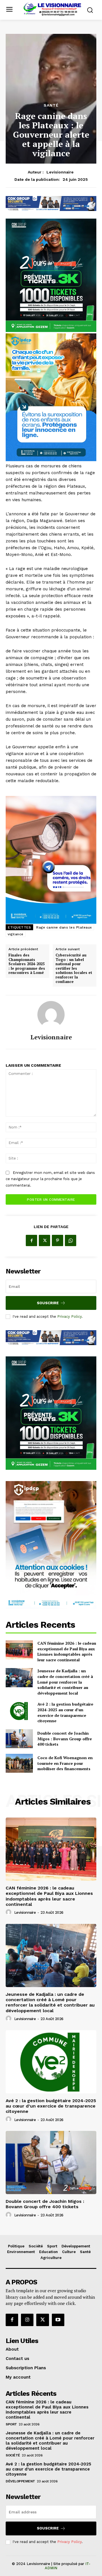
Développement (20, 2481)
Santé (51, 105)
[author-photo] (9, 1912)
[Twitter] (44, 1240)
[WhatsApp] (71, 1240)
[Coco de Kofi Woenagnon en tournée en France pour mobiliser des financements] (19, 1763)
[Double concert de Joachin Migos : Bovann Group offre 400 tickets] (19, 1739)
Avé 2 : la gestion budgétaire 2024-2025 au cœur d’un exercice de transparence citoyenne (65, 1712)
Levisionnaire (60, 172)
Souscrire (48, 1303)
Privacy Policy (69, 1316)
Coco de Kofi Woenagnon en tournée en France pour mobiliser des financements (65, 1763)
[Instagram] (27, 2320)
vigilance (16, 934)
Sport (11, 2424)
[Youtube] (58, 2320)
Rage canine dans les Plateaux (64, 927)
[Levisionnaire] (51, 1015)
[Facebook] (31, 1240)
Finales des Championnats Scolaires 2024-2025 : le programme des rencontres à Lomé (27, 964)
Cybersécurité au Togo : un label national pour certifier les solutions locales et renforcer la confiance (74, 968)
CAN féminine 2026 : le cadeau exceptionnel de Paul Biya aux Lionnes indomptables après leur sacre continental (67, 1651)
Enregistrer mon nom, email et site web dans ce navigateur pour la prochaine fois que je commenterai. (50, 1179)
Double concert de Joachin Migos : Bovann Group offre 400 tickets (65, 1739)
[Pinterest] (58, 1240)
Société (13, 2455)
